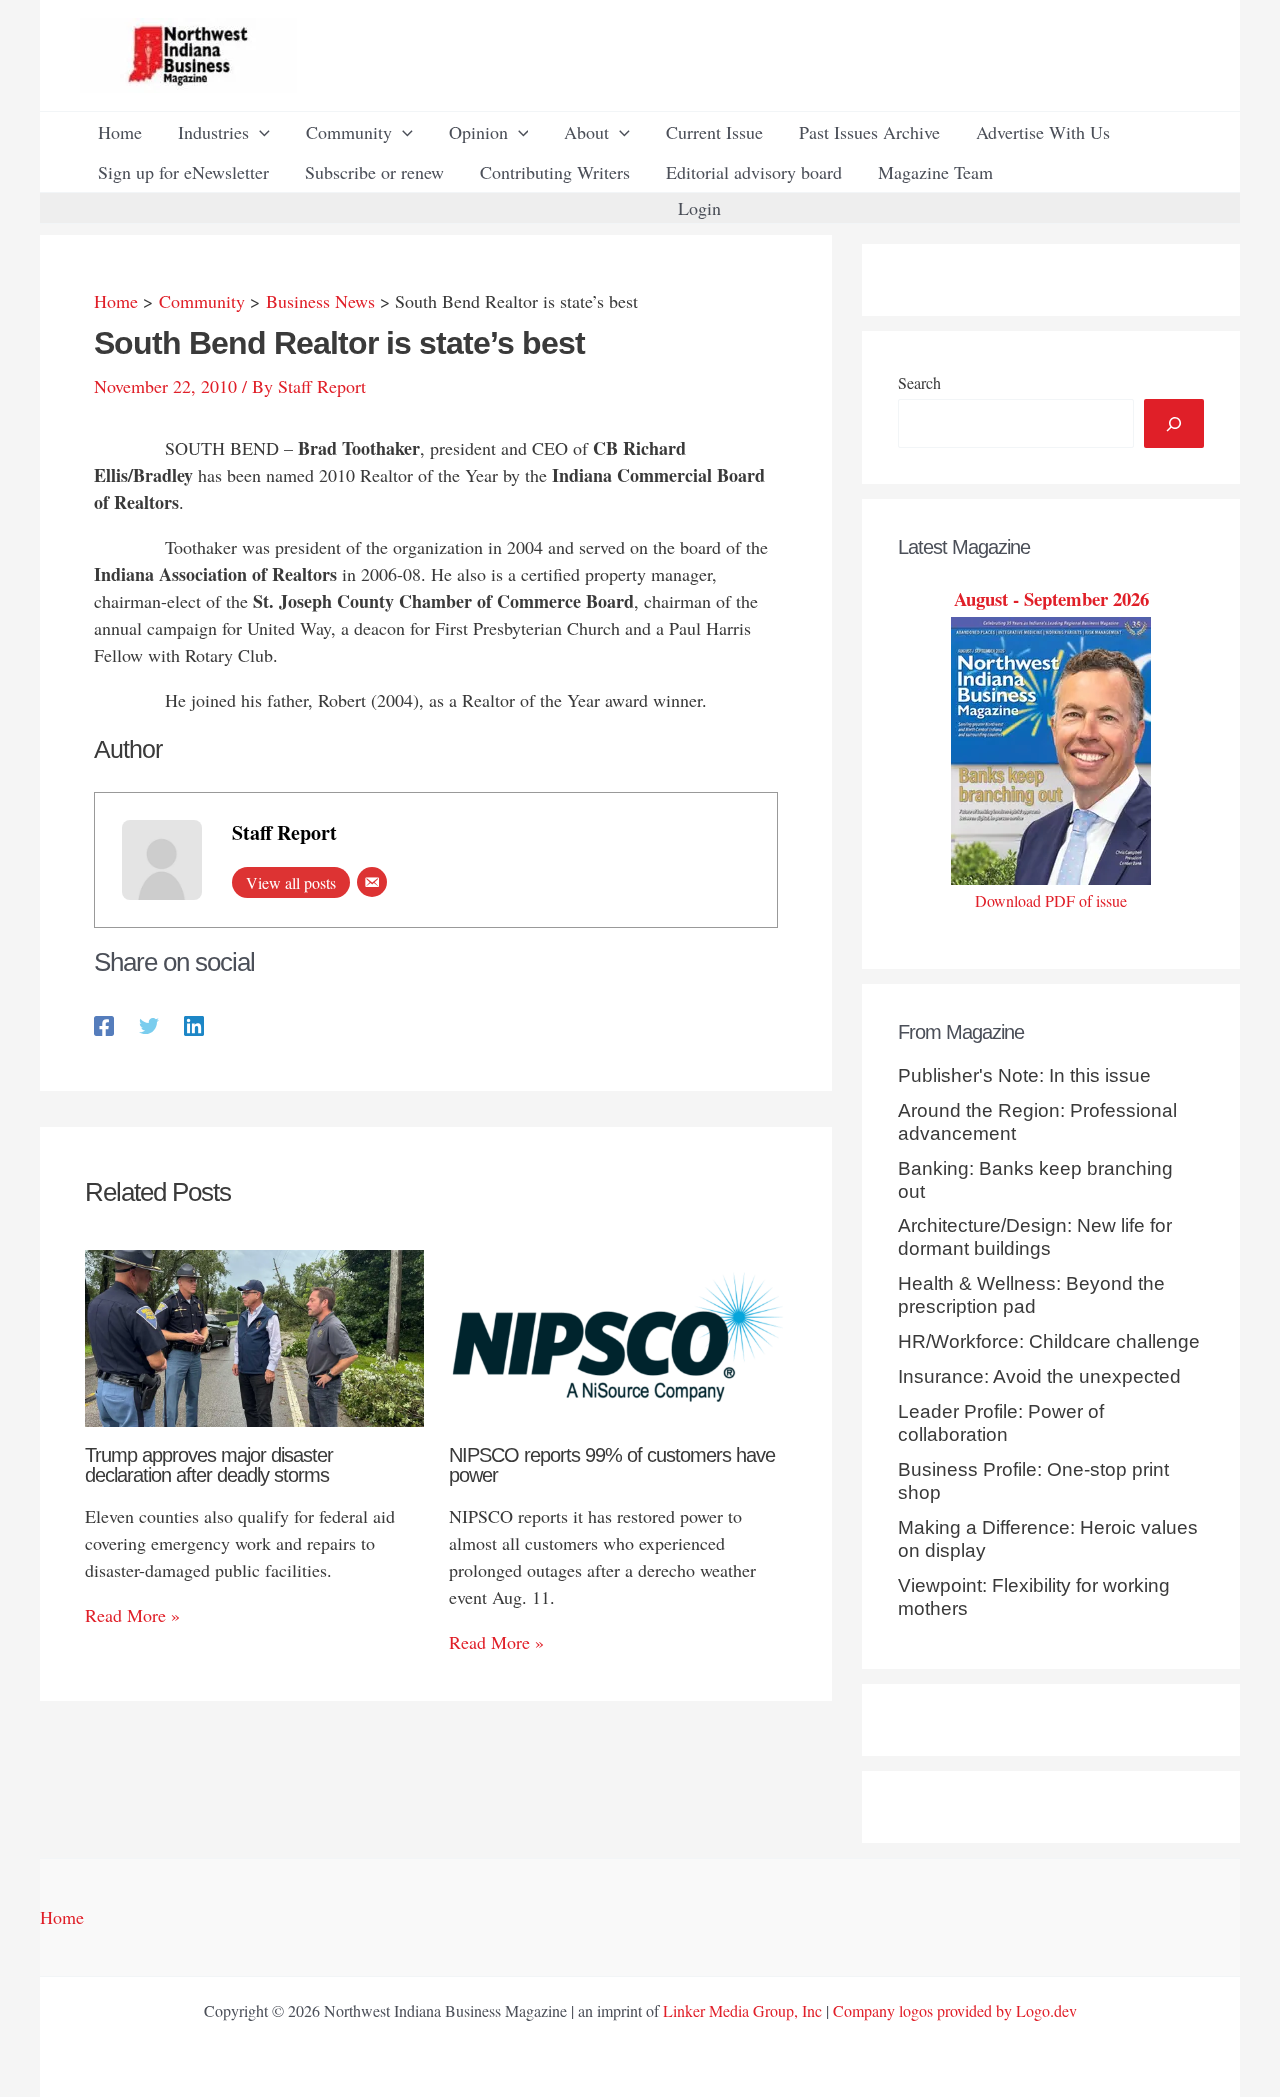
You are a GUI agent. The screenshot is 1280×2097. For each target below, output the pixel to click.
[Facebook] (104, 1023)
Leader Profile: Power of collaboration (1001, 1423)
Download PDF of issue (1051, 900)
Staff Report (284, 832)
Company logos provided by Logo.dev (955, 2010)
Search (919, 382)
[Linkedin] (194, 1023)
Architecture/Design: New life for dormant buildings (1035, 1237)
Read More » (132, 1615)
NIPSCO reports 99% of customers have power (612, 1465)
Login (699, 208)
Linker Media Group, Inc (742, 2010)
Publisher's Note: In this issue (1024, 1075)
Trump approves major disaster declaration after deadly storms (209, 1465)
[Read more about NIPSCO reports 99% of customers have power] (618, 1336)
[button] (259, 132)
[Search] (1174, 423)
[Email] (372, 882)
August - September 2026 (1051, 598)
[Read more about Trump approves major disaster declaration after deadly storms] (254, 1336)
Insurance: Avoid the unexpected (1039, 1376)
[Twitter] (149, 1023)
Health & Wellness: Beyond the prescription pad (1031, 1295)
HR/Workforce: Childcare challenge (1049, 1341)
